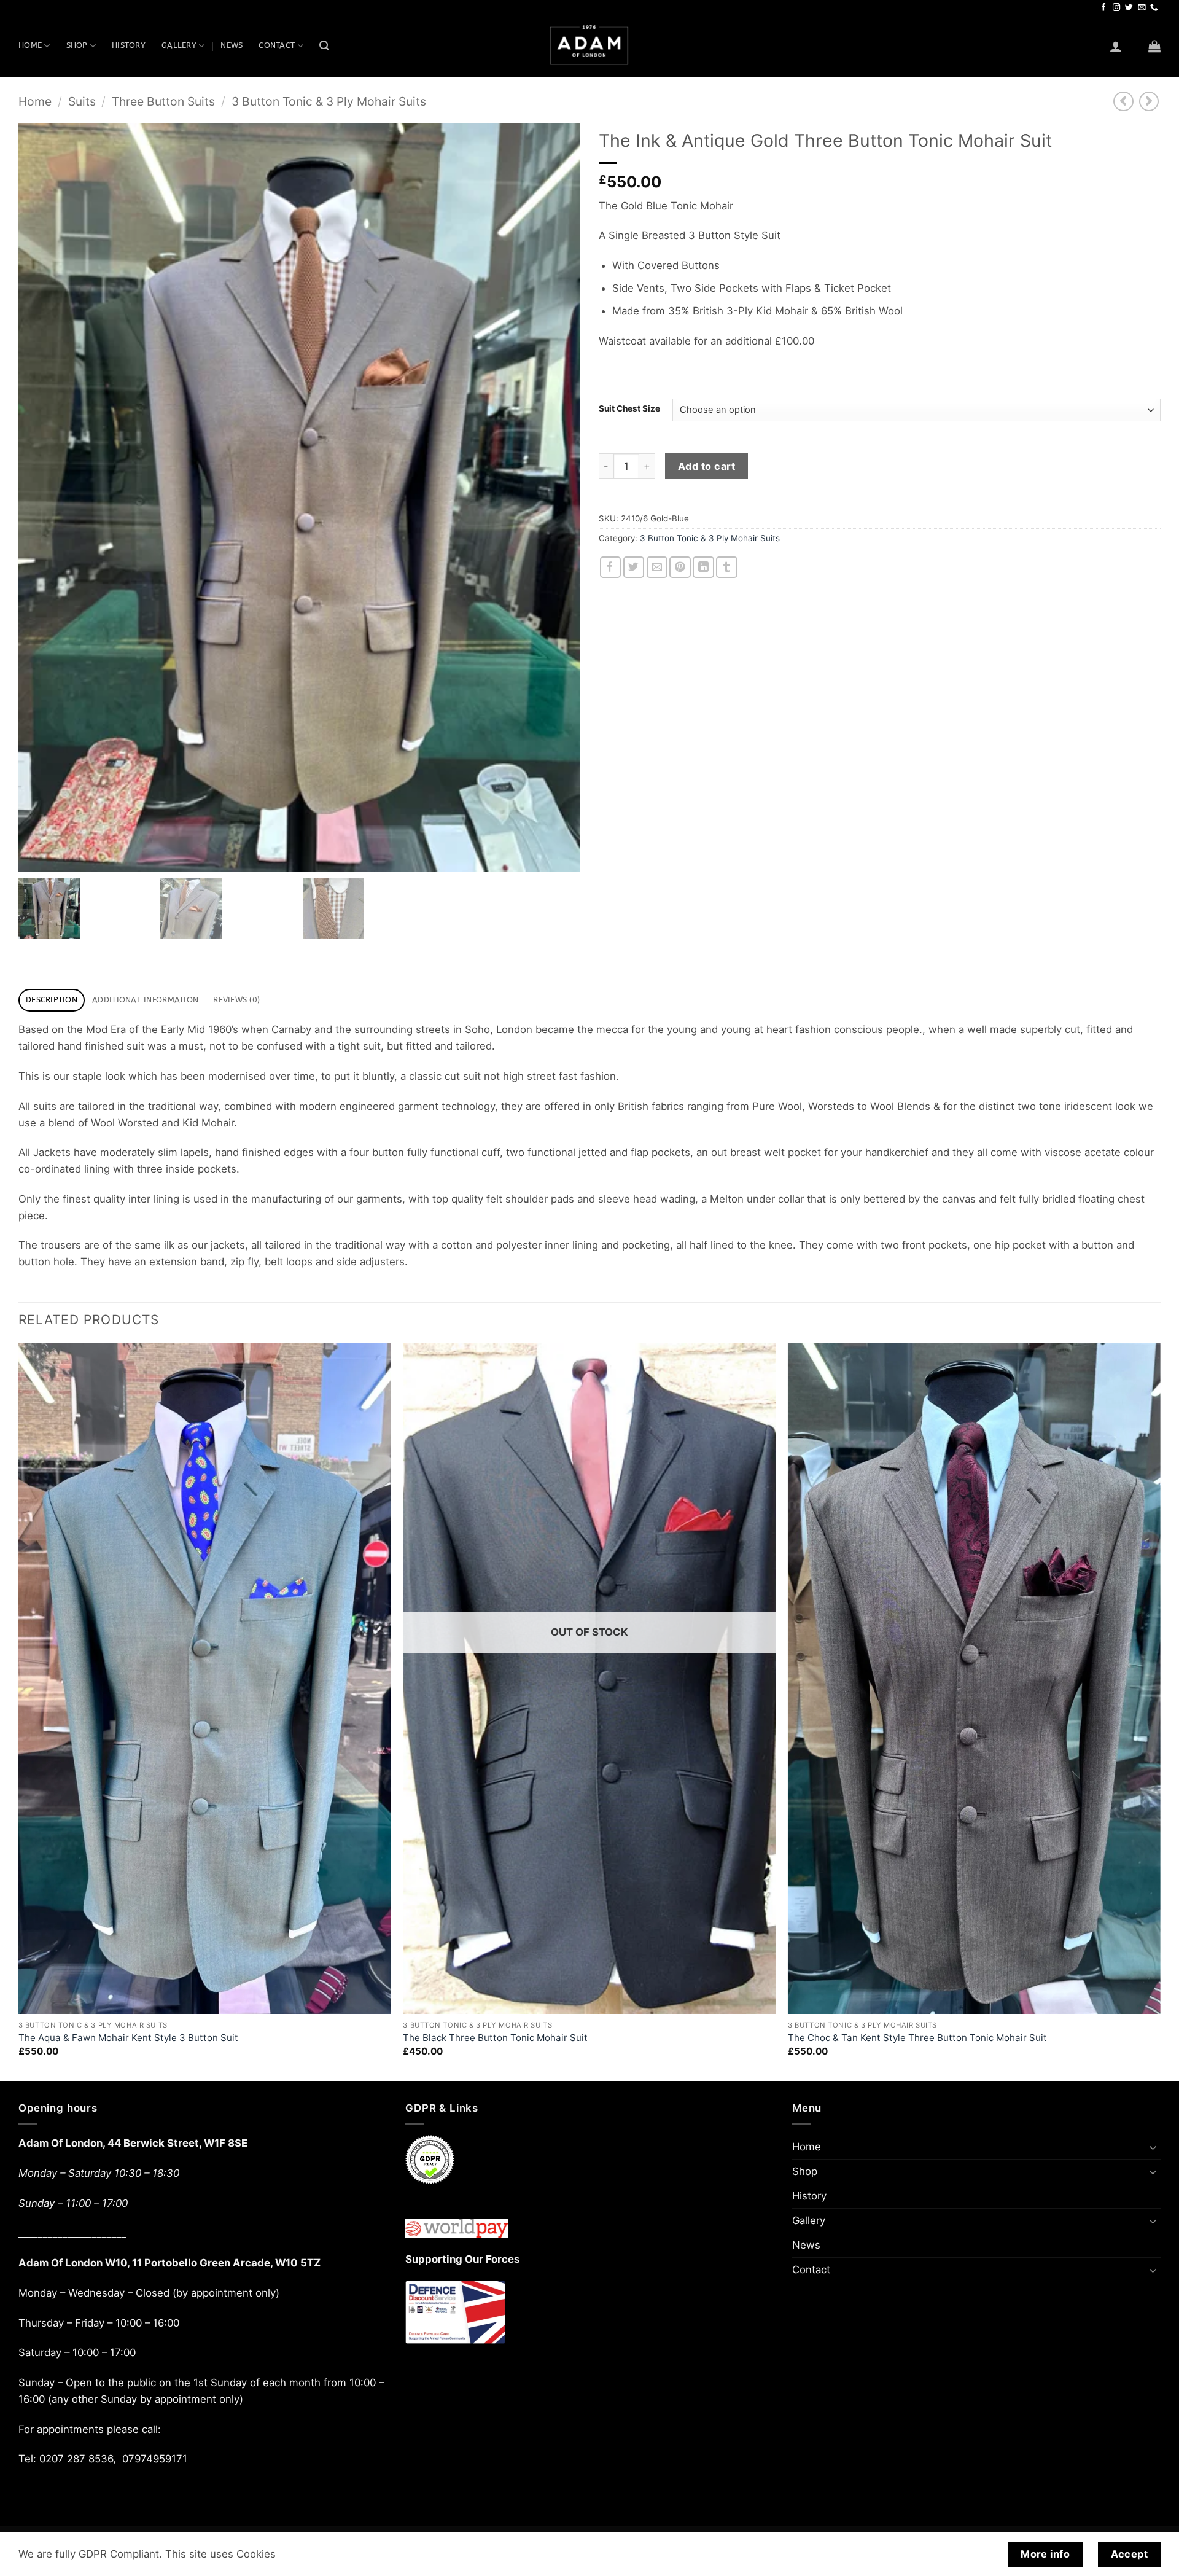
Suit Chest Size (629, 408)
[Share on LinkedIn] (703, 567)
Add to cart (706, 466)
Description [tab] (52, 1000)
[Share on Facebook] (611, 567)
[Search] (324, 46)
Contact (277, 45)
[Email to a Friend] (657, 567)
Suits (82, 101)
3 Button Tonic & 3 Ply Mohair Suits (329, 101)
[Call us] (1154, 8)
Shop (77, 45)
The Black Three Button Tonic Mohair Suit (495, 2038)
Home (30, 45)
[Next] (1160, 1711)
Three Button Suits (163, 101)
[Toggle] (1153, 2147)
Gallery (179, 45)
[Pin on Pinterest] (680, 567)
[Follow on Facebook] (1104, 8)
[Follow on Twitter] (1129, 8)
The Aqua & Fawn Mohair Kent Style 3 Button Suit (128, 2038)
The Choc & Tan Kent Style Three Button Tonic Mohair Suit (917, 2038)
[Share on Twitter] (634, 567)
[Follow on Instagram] (1117, 8)
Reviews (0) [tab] (236, 1000)
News (232, 45)
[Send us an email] (1142, 8)
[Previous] (19, 1711)
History (129, 45)
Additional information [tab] (145, 1000)
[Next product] (1123, 102)
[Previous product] (1149, 102)
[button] (1116, 46)
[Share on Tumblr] (727, 567)
